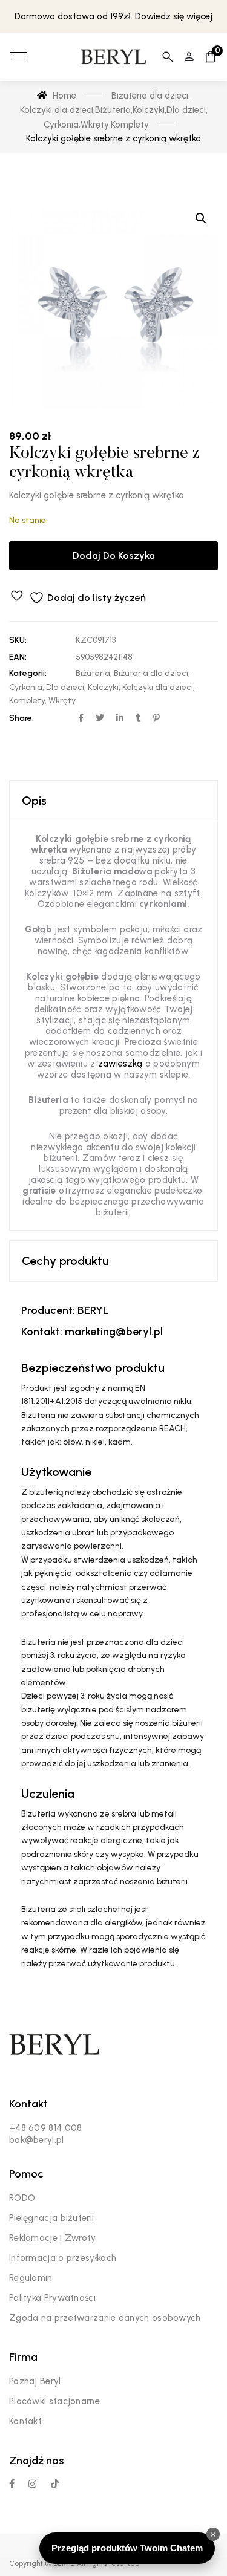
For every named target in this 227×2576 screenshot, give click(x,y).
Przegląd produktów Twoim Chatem (127, 2548)
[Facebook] (12, 2484)
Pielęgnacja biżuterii (51, 2218)
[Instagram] (32, 2484)
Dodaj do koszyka (114, 555)
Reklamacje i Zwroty (53, 2238)
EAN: (18, 657)
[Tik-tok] (55, 2484)
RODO (22, 2198)
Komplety (27, 701)
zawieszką (120, 1064)
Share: (21, 718)
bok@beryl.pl (37, 2140)
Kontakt (25, 2421)
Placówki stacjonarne (54, 2401)
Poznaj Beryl (35, 2381)
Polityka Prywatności (52, 2298)
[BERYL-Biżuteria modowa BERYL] (113, 57)
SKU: (18, 640)
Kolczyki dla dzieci (158, 687)
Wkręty (62, 701)
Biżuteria (93, 673)
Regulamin (31, 2278)
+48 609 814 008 (46, 2128)
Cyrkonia (26, 687)
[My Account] (189, 57)
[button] (201, 218)
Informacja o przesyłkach (63, 2258)
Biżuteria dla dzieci (151, 673)
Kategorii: (28, 673)
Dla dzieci (65, 687)
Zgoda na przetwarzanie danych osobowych (105, 2318)
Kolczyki (103, 687)
